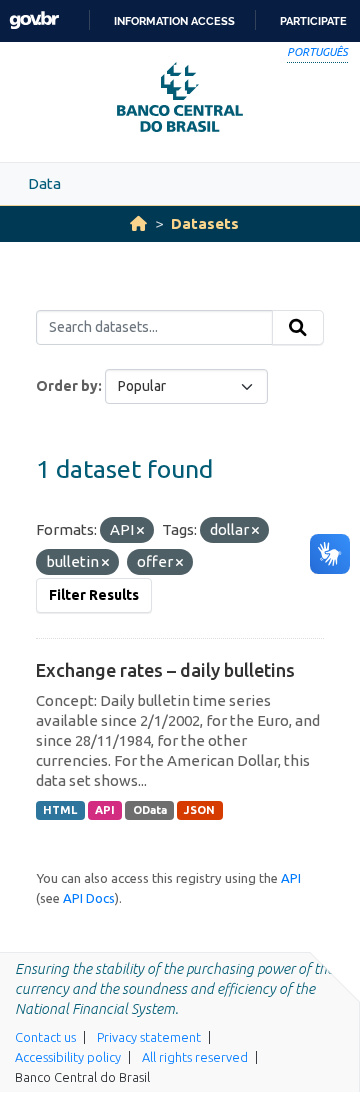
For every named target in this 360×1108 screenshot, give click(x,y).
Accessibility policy (68, 1057)
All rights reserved (195, 1057)
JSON (199, 810)
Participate (313, 21)
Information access (174, 21)
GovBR (34, 20)
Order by (67, 386)
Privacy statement (149, 1037)
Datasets (205, 223)
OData (150, 810)
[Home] (138, 223)
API (105, 810)
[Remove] (140, 531)
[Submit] (298, 328)
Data (44, 183)
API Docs (89, 898)
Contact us (45, 1037)
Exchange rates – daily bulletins (165, 670)
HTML (60, 810)
